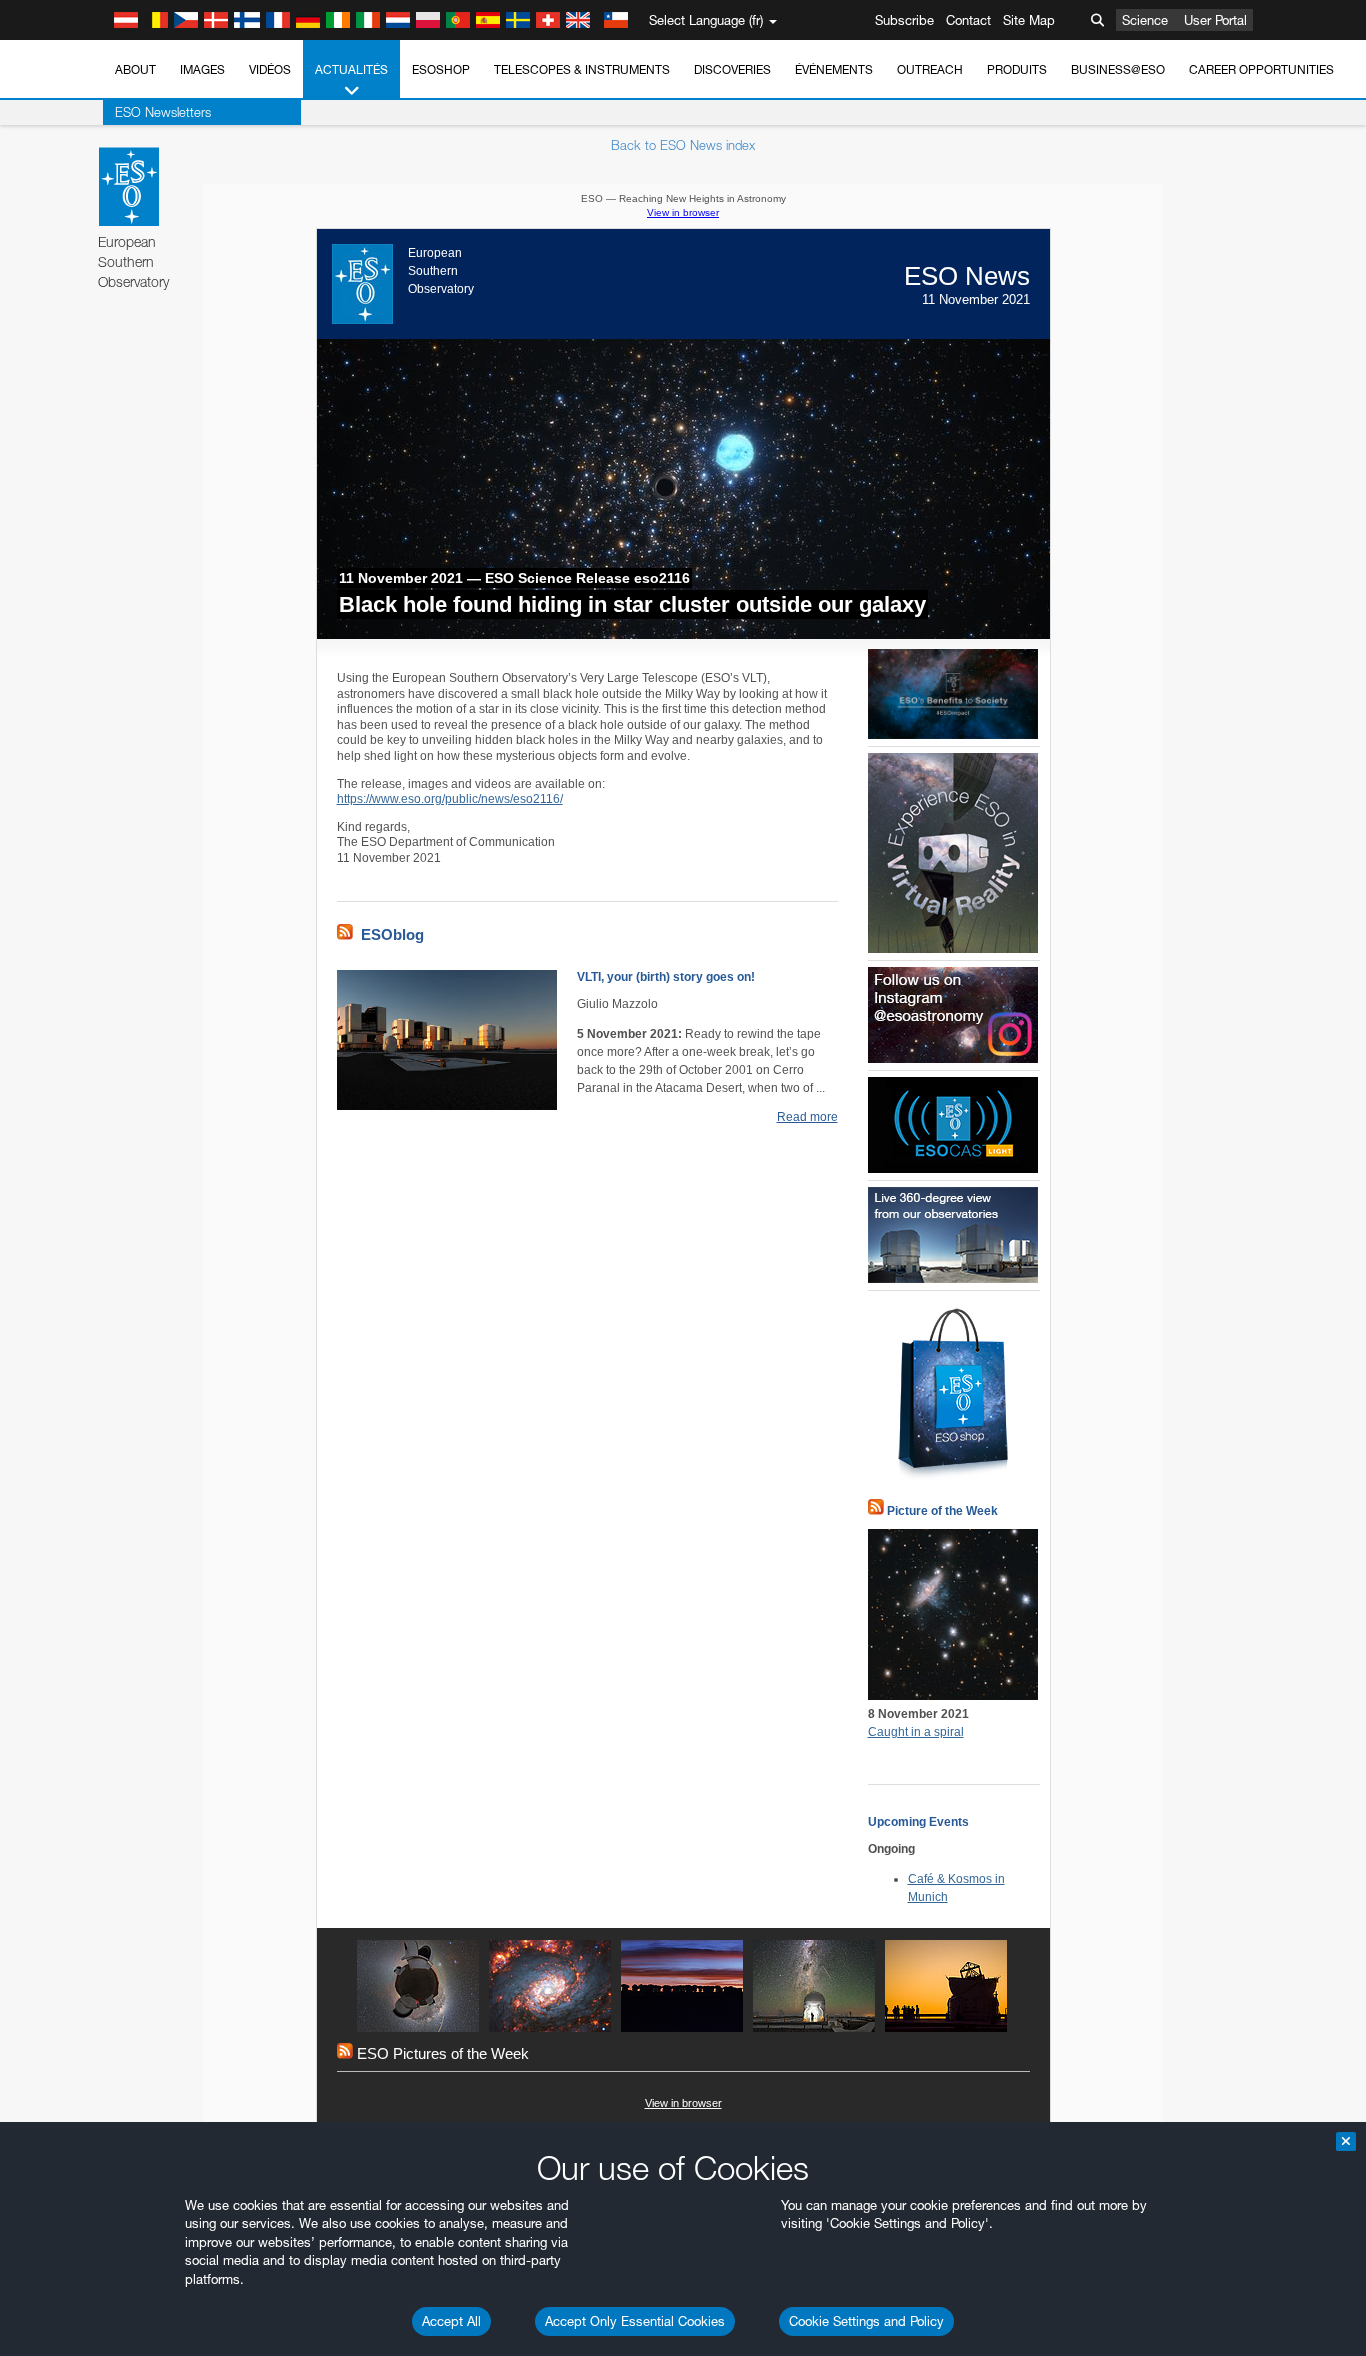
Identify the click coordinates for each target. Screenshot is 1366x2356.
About (135, 69)
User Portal (1215, 20)
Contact (968, 20)
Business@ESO (1118, 69)
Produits (1017, 69)
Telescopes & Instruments (582, 69)
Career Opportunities (1261, 69)
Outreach (930, 69)
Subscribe (904, 20)
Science (1145, 20)
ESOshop (441, 69)
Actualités (351, 69)
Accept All (451, 2321)
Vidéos (270, 69)
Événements (834, 69)
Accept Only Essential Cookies (635, 2321)
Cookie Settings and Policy (866, 2321)
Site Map (1029, 20)
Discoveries (732, 69)
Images (202, 69)
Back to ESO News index (683, 145)
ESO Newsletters (163, 112)
